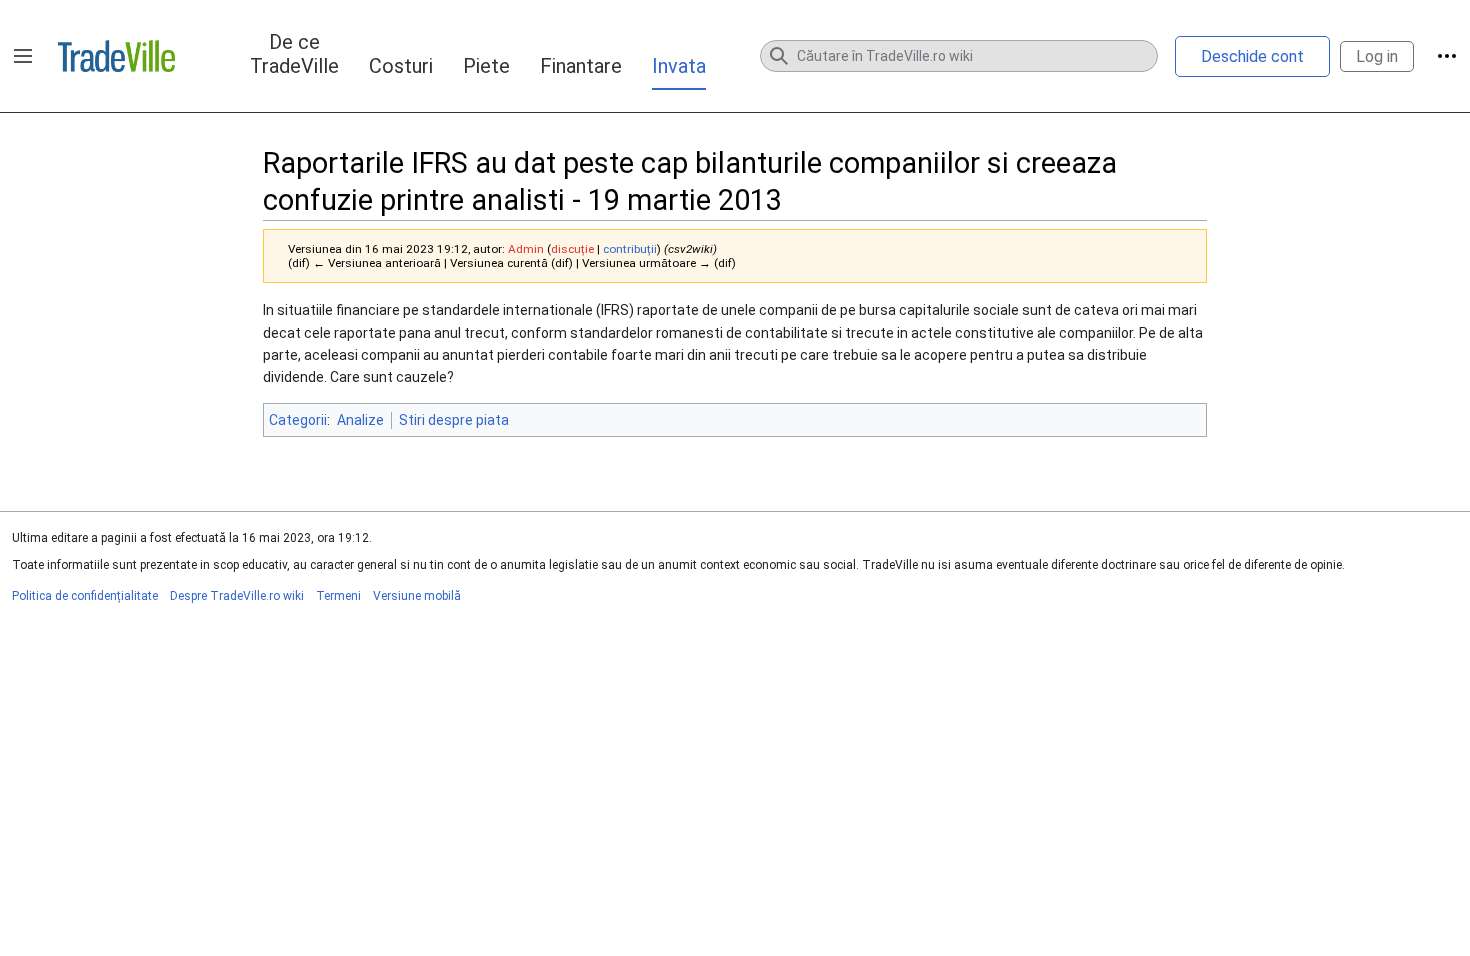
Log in (1377, 56)
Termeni (338, 596)
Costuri (401, 66)
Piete (486, 66)
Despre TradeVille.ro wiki (237, 596)
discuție (572, 249)
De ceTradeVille (294, 54)
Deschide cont (1252, 56)
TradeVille (116, 56)
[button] (23, 56)
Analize (360, 420)
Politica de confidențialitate (85, 596)
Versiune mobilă (417, 596)
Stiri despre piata (454, 420)
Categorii (298, 420)
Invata (679, 66)
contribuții (630, 249)
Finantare (581, 66)
